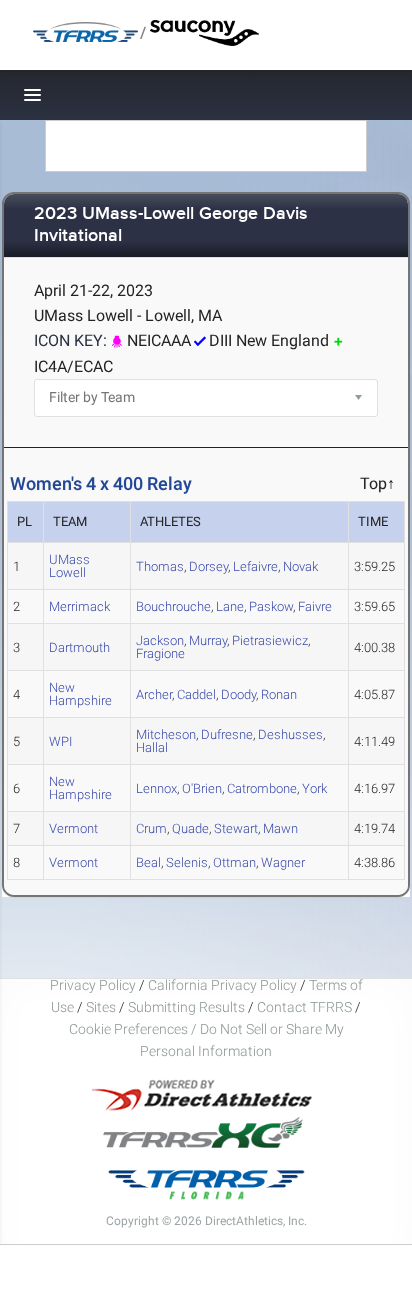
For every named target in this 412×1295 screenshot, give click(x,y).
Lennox (156, 788)
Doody (238, 694)
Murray (208, 640)
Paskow (271, 606)
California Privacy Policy (222, 985)
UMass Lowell (69, 566)
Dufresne (227, 734)
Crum (151, 828)
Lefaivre (255, 566)
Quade (190, 828)
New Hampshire (80, 694)
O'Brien (202, 788)
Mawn (280, 828)
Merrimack (79, 606)
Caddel (196, 694)
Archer (154, 694)
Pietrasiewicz (270, 640)
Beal (148, 862)
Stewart (236, 828)
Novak (300, 566)
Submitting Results (186, 1007)
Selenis (187, 862)
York (314, 788)
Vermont (73, 828)
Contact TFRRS (306, 1007)
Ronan (279, 694)
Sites (101, 1007)
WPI (60, 741)
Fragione (160, 653)
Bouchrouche (173, 606)
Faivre (315, 606)
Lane (230, 606)
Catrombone (262, 788)
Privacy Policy (93, 985)
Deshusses (290, 734)
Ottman (234, 862)
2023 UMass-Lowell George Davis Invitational (171, 225)
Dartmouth (79, 647)
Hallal (152, 747)
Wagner (283, 862)
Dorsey (208, 566)
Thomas (160, 566)
